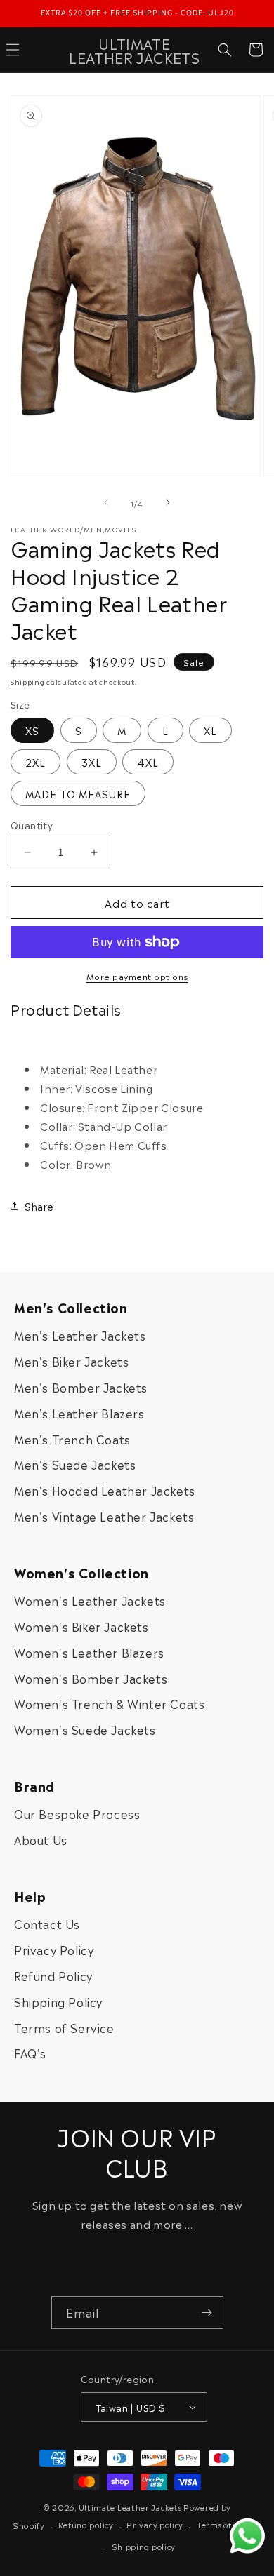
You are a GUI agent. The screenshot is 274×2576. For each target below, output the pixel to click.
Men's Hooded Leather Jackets (105, 1490)
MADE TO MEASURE (78, 793)
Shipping (28, 681)
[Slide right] (168, 502)
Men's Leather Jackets (80, 1335)
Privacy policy (155, 2524)
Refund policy (86, 2524)
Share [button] (39, 1206)
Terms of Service (64, 2027)
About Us (41, 1839)
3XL (92, 762)
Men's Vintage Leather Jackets (104, 1516)
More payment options (137, 976)
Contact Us (47, 1924)
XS (32, 730)
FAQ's (30, 2053)
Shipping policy (144, 2546)
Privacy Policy (54, 1950)
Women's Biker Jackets (81, 1626)
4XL (148, 762)
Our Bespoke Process (77, 1813)
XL (210, 730)
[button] (225, 50)
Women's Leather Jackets (90, 1600)
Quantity (32, 825)
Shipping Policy (58, 2001)
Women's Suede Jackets (85, 1729)
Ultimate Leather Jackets (130, 2507)
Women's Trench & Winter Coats (109, 1703)
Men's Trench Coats (72, 1439)
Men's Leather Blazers (79, 1413)
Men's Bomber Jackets (81, 1387)
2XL (35, 762)
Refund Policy (53, 1975)
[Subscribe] (207, 2313)
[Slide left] (106, 502)
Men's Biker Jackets (71, 1361)
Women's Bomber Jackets (91, 1678)
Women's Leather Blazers (89, 1652)
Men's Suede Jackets (75, 1464)
